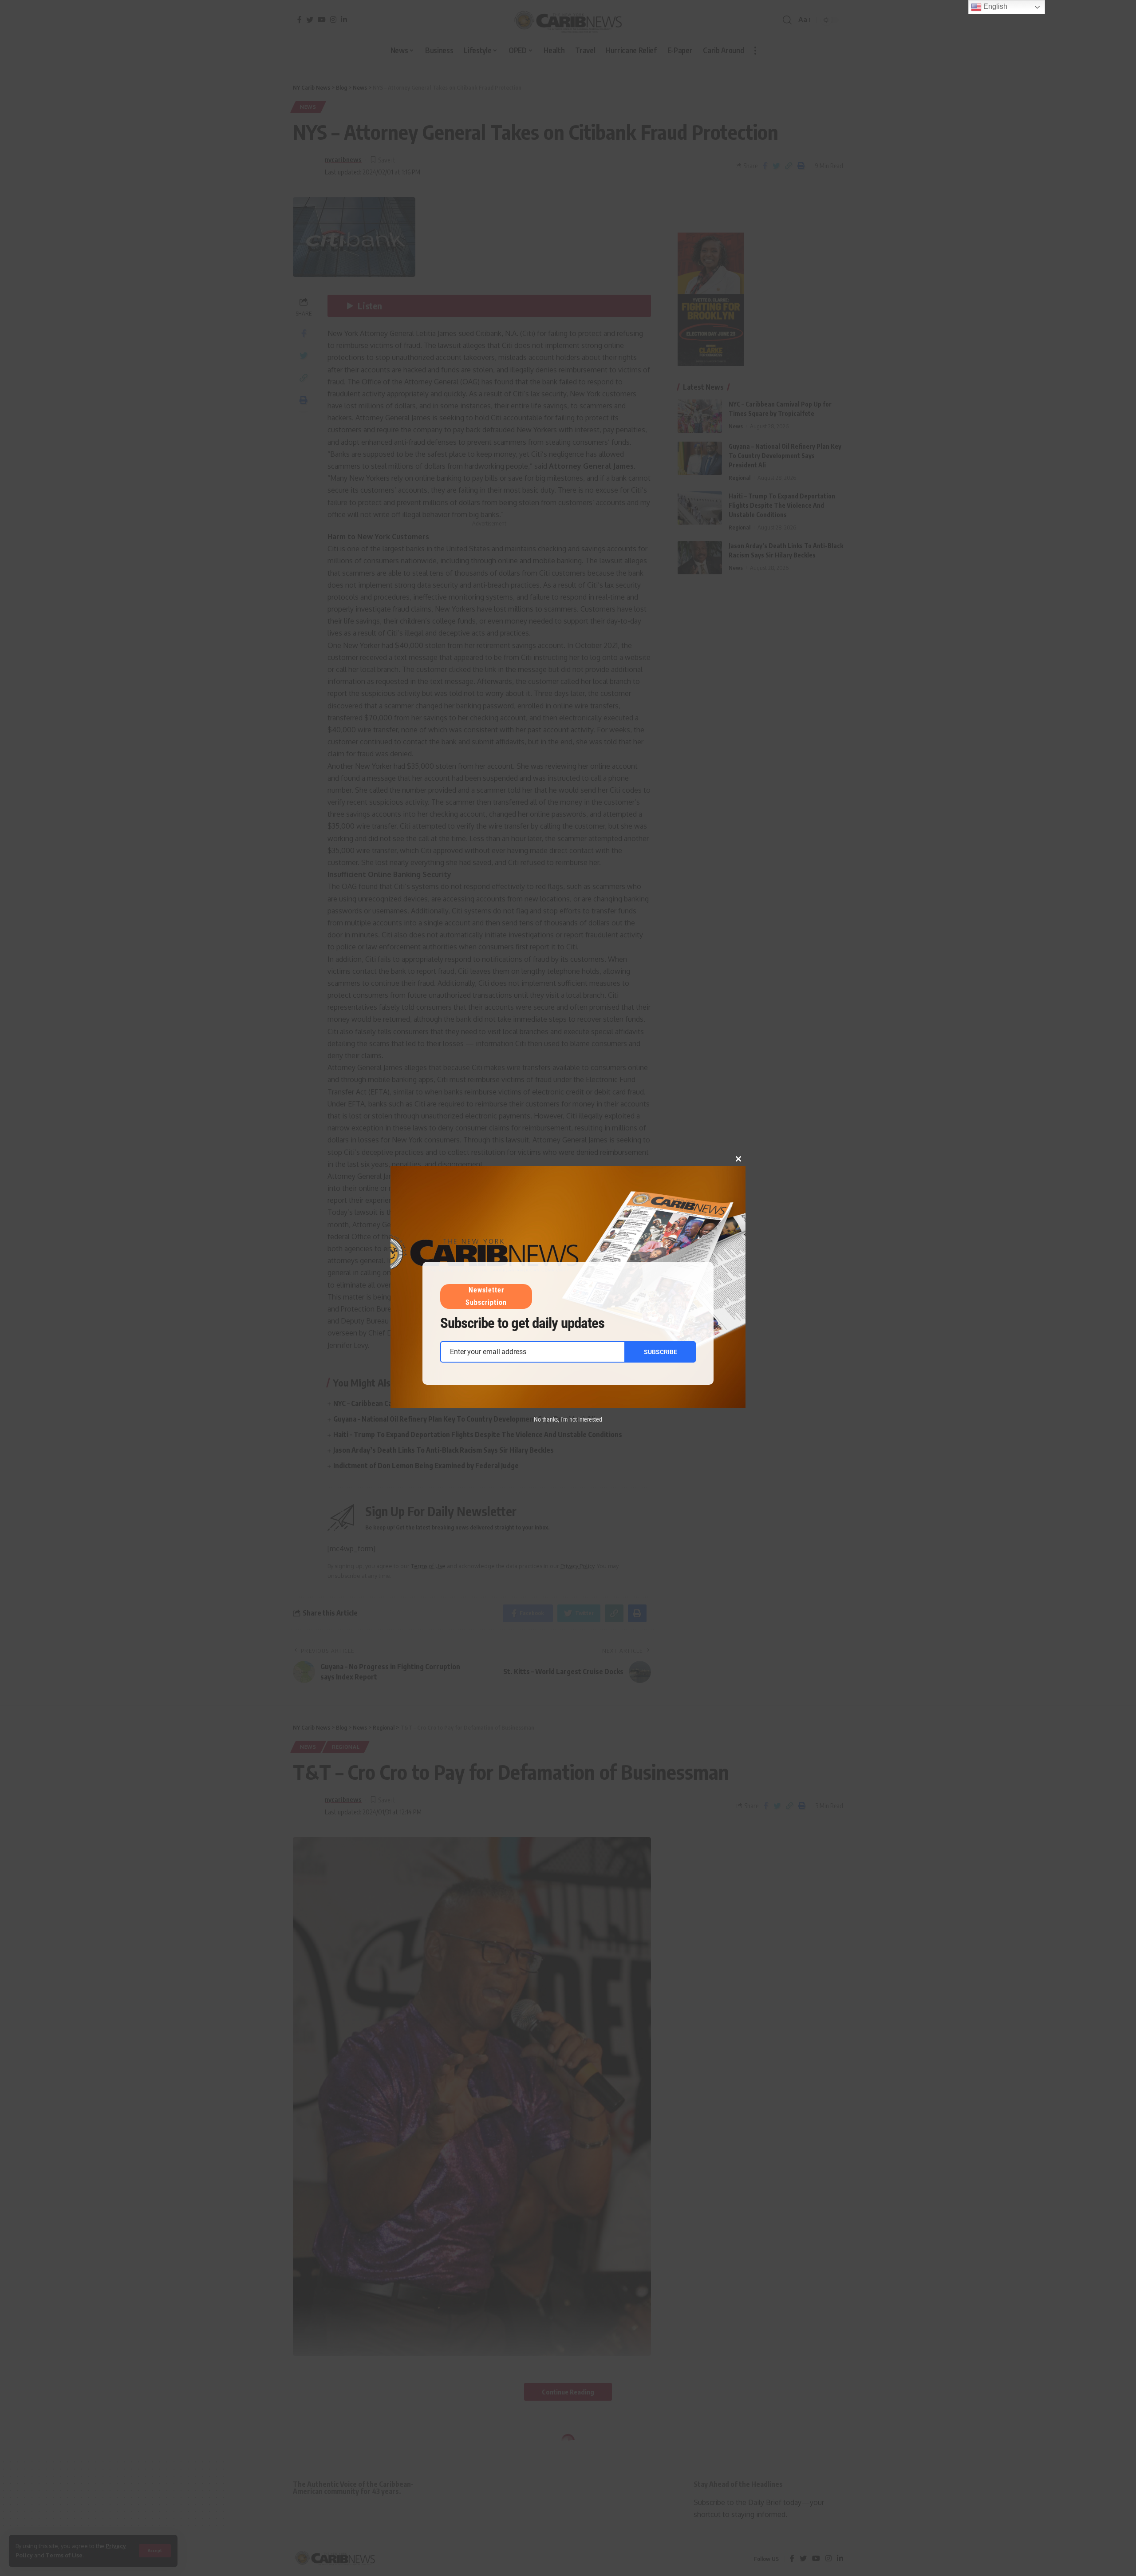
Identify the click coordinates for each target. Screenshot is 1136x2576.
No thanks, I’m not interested (568, 1419)
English (994, 6)
